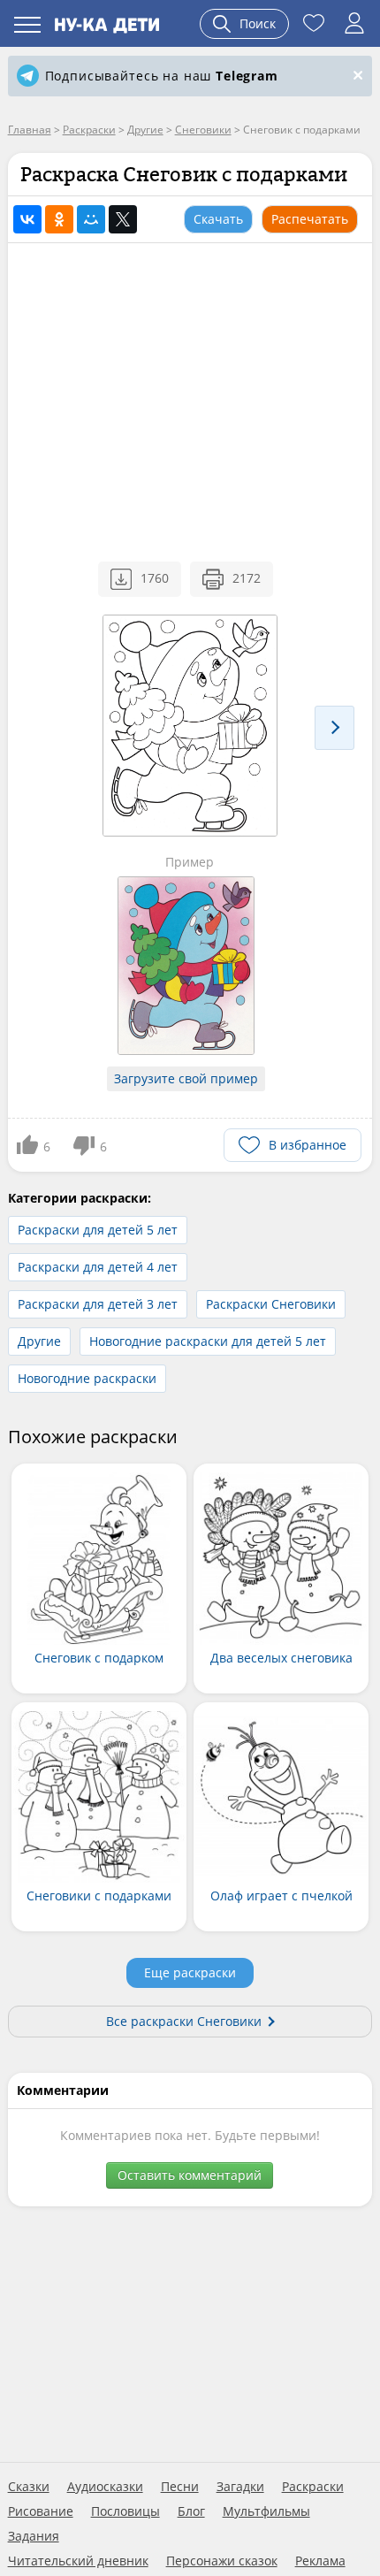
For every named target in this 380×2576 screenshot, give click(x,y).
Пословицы (125, 2511)
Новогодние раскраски (87, 1378)
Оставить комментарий (190, 2175)
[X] (123, 219)
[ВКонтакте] (27, 219)
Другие (39, 1341)
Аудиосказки (105, 2487)
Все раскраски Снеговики (184, 2021)
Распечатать (310, 219)
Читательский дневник (78, 2561)
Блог (191, 2511)
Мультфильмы (266, 2511)
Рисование (41, 2511)
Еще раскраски (190, 1972)
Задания (34, 2536)
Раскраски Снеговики (271, 1304)
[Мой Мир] (91, 219)
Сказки (29, 2487)
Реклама (320, 2561)
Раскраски (313, 2487)
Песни (180, 2487)
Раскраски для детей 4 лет (98, 1267)
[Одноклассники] (59, 219)
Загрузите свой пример (186, 1078)
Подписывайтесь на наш (162, 76)
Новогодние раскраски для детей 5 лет (208, 1341)
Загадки (240, 2487)
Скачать (218, 219)
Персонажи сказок (222, 2561)
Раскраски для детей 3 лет (98, 1304)
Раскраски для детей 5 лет (98, 1230)
